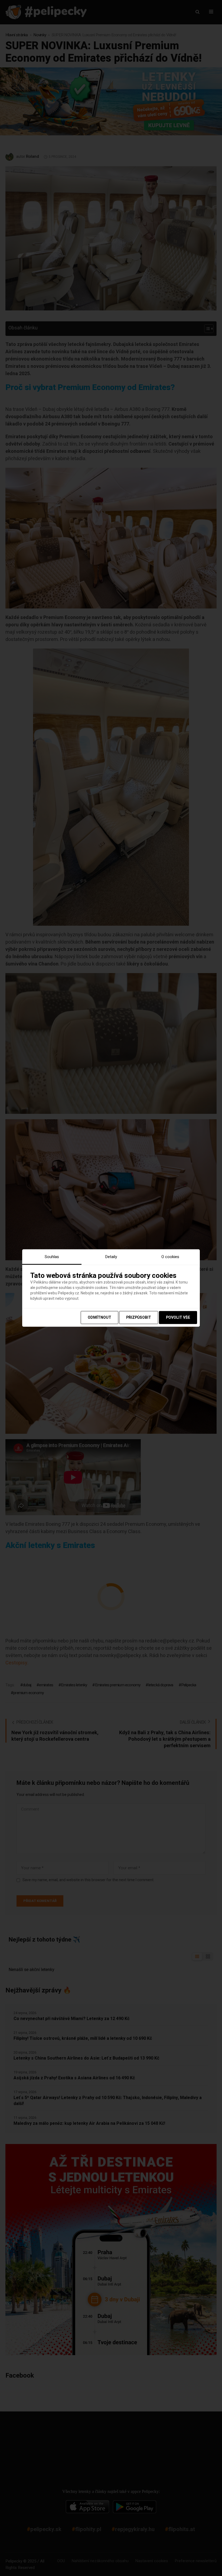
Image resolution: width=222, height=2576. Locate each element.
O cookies (170, 1256)
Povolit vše (178, 1318)
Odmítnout (99, 1318)
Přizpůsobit (139, 1318)
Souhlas (52, 1256)
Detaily (111, 1256)
